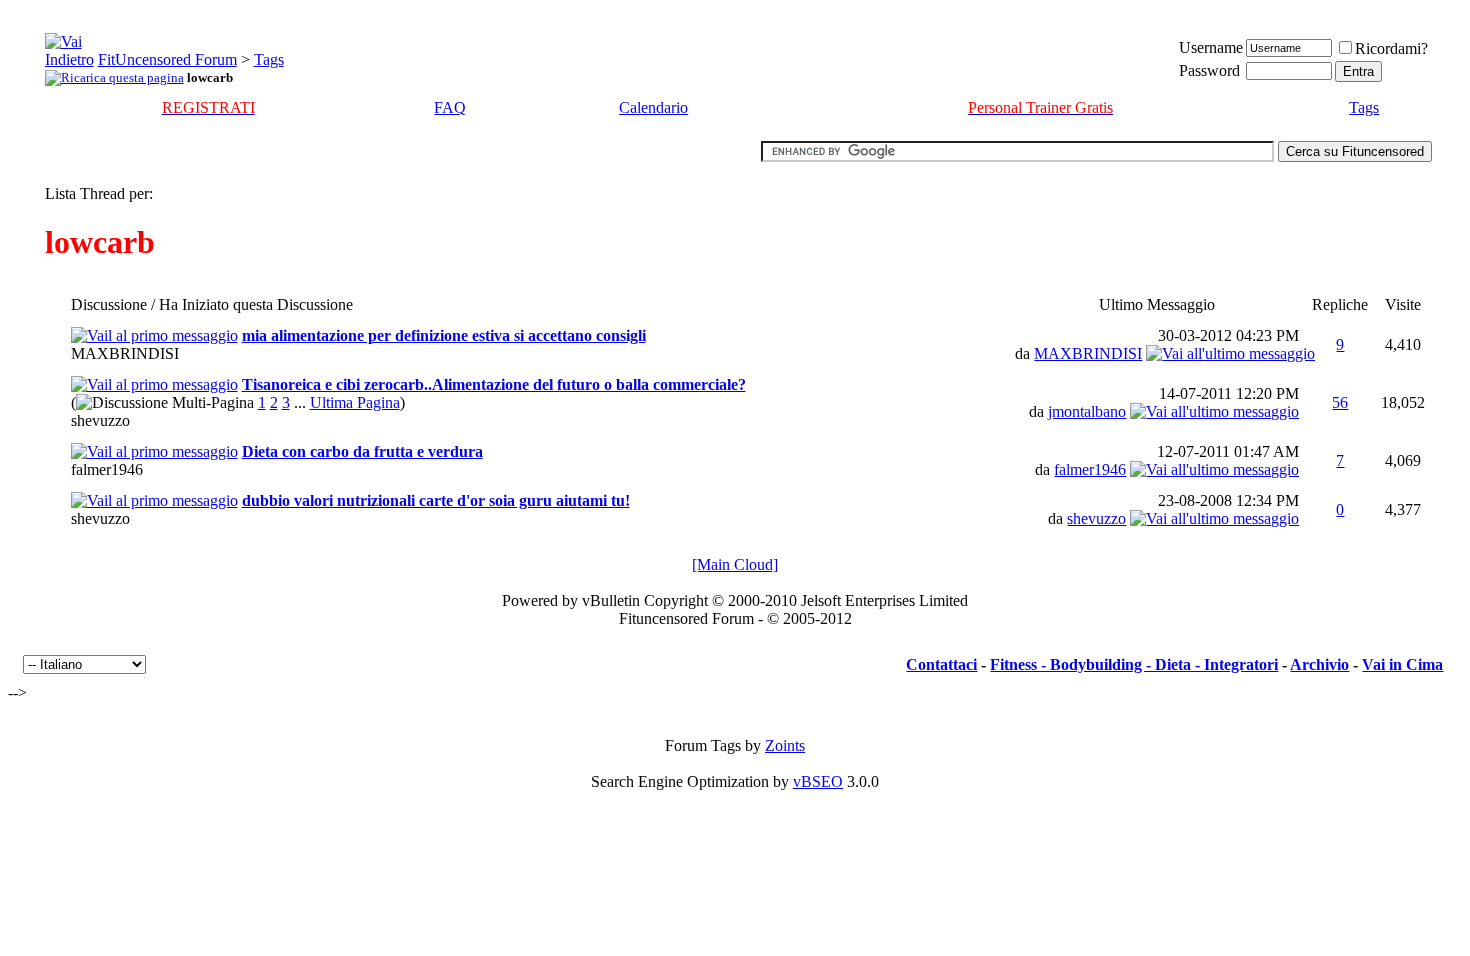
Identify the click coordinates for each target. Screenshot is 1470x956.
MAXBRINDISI (125, 353)
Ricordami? (1391, 48)
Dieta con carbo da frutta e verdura (362, 451)
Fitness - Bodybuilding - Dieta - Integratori (1134, 664)
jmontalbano (1087, 411)
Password (1209, 70)
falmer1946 (107, 469)
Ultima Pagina (355, 402)
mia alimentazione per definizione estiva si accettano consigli (444, 335)
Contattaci (941, 664)
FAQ (450, 107)
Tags (269, 59)
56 (1340, 402)
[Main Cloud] (735, 564)
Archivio (1319, 664)
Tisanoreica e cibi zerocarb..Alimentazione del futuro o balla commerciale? (494, 384)
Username (1211, 47)
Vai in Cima (1402, 664)
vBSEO (818, 781)
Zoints (785, 745)
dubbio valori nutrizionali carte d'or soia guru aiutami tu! (436, 500)
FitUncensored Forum (167, 59)
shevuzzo (100, 420)
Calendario (653, 107)
